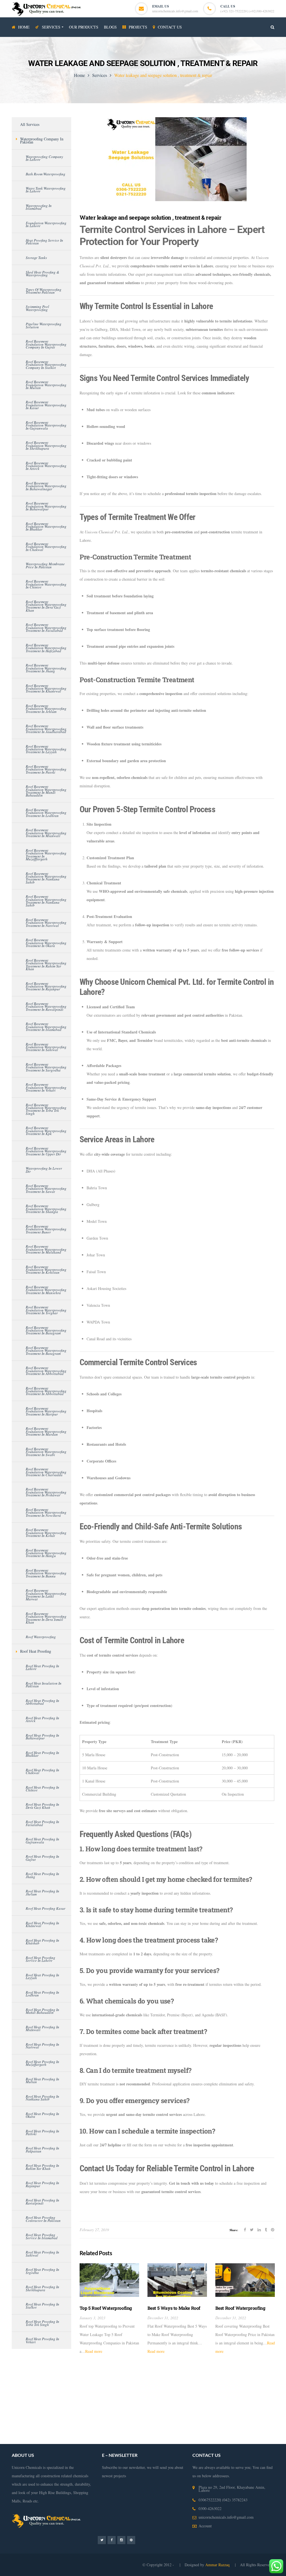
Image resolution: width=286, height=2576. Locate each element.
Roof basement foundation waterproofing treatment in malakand (46, 1249)
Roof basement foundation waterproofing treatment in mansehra (46, 1290)
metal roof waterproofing (260, 2431)
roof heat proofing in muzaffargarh (42, 2063)
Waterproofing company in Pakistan (42, 140)
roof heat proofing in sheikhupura (42, 2288)
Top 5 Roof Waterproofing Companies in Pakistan (106, 2311)
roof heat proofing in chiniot (42, 1789)
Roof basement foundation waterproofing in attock (46, 466)
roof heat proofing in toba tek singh (42, 2323)
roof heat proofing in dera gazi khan (42, 1806)
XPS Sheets (142, 2381)
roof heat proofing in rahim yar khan (42, 2167)
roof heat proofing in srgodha (42, 2271)
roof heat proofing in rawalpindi (42, 2201)
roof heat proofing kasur (46, 1908)
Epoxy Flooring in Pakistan (149, 2398)
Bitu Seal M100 (57, 2389)
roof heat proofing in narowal (42, 2046)
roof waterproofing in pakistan (210, 2423)
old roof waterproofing (76, 2431)
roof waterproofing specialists (161, 2431)
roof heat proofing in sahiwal (42, 2254)
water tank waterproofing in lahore (46, 190)
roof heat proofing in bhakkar (42, 1754)
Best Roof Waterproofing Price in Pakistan (240, 2311)
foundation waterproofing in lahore (46, 224)
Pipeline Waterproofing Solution (44, 325)
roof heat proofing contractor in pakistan (43, 2219)
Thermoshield (262, 2381)
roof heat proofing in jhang (42, 1875)
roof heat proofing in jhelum (42, 1892)
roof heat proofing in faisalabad (42, 1823)
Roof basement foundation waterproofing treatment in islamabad (46, 1027)
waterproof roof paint (36, 2431)
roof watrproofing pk (116, 2431)
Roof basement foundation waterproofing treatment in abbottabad (46, 1371)
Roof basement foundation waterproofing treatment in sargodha (46, 1067)
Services (100, 75)
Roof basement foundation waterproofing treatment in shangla (46, 1209)
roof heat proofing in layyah (42, 1976)
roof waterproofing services (250, 2414)
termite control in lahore (65, 2398)
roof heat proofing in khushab (42, 1942)
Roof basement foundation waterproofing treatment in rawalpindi (46, 1006)
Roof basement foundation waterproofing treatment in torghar (46, 1310)
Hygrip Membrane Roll (22, 2381)
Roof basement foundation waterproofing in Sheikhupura (46, 445)
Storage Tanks (36, 258)
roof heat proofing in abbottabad (42, 1702)
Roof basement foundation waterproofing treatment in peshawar (46, 1492)
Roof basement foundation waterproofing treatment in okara (46, 943)
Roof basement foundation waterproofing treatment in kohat (46, 1533)
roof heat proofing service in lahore (40, 1959)
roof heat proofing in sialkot (42, 2306)
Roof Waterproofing (41, 1637)
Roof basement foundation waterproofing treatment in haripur (46, 1411)
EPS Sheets (163, 2381)
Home (79, 75)
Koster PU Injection (190, 2381)
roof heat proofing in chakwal (42, 1771)
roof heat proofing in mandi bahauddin (42, 2011)
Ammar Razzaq (218, 2565)
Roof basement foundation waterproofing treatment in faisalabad (46, 627)
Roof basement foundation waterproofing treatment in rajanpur (46, 986)
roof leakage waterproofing (112, 2423)
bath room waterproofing (46, 174)
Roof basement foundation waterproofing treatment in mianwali (46, 833)
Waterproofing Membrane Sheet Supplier (206, 2398)
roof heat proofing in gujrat (42, 1858)
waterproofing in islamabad (39, 207)
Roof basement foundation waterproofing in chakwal (46, 547)
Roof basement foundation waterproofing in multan (46, 385)
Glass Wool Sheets (116, 2381)
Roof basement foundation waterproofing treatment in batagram (46, 1330)
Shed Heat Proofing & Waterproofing (42, 274)
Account (205, 2526)
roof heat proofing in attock (42, 1719)
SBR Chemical (87, 2381)
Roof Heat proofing (36, 1651)
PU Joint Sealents (200, 2389)
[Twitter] (102, 2540)
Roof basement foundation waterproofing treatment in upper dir (46, 1151)
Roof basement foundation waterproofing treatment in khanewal (46, 688)
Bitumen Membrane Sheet (92, 2389)
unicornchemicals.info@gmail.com (175, 11)
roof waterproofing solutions (160, 2423)
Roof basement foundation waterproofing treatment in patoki (46, 769)
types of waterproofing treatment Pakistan (44, 291)
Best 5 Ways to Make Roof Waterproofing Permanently (176, 2311)
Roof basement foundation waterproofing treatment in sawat (46, 1189)
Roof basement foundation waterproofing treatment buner (46, 1229)
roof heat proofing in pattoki (42, 2132)
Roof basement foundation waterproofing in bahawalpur (46, 506)
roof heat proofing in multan (42, 2080)
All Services (30, 124)
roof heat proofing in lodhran (42, 1994)
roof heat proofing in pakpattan (42, 2149)
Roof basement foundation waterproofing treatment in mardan (46, 1431)
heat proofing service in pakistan (44, 242)
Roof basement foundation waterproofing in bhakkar (46, 527)
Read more (94, 2351)
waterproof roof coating (23, 2440)
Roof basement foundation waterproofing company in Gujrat (46, 344)
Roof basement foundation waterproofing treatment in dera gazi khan (46, 606)
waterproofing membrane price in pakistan (45, 565)
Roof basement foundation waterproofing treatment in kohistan (46, 1270)
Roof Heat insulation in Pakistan (44, 1685)
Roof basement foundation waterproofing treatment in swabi (46, 1452)
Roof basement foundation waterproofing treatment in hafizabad (46, 648)
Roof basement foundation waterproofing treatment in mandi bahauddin (46, 791)
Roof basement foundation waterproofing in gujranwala (46, 425)
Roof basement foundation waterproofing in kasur (46, 405)
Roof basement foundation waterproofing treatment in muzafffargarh (46, 855)
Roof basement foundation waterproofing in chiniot (46, 584)
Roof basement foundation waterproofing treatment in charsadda (46, 1472)
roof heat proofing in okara (42, 2115)
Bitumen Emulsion (58, 2381)
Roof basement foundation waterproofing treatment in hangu (46, 1553)
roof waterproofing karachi (66, 2423)
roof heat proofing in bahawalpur (42, 1737)
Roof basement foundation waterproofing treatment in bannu (46, 1573)
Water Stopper (238, 2381)
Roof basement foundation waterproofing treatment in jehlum (46, 709)
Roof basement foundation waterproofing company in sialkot (46, 365)
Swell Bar (216, 2381)
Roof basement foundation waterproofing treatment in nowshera (46, 1512)
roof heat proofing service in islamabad (42, 2236)
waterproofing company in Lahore (44, 158)
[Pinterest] (131, 2540)
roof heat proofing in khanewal (42, 1924)
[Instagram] (121, 2540)
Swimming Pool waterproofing (37, 308)
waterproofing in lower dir (44, 1170)
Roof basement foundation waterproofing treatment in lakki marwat (46, 1595)
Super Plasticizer (28, 2389)
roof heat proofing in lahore (42, 1667)
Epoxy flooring (228, 2389)
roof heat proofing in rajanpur (42, 2184)
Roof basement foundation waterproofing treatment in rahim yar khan (46, 965)
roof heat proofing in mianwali (42, 2028)
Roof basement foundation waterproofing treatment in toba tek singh (46, 1109)
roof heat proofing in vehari (42, 2340)
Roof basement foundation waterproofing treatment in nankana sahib (46, 878)
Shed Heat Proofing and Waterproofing (201, 2406)
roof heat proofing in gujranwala (42, 1840)
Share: (234, 2230)
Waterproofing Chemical (106, 2398)
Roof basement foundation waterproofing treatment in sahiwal (46, 1047)
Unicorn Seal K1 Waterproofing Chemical (149, 2389)
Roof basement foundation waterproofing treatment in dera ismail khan (46, 1618)
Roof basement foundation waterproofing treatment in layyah (46, 749)
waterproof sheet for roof (64, 2440)
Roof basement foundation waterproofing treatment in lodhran (46, 813)
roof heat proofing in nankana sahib (42, 2098)
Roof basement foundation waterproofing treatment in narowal (46, 923)
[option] (109, 2309)
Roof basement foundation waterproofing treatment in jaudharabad (46, 729)
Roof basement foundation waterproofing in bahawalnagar (46, 486)
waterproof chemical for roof (212, 2431)
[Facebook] (112, 2540)
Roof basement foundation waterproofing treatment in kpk (46, 1131)
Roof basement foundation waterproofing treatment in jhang (46, 668)
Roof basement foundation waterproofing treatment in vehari (46, 1087)
